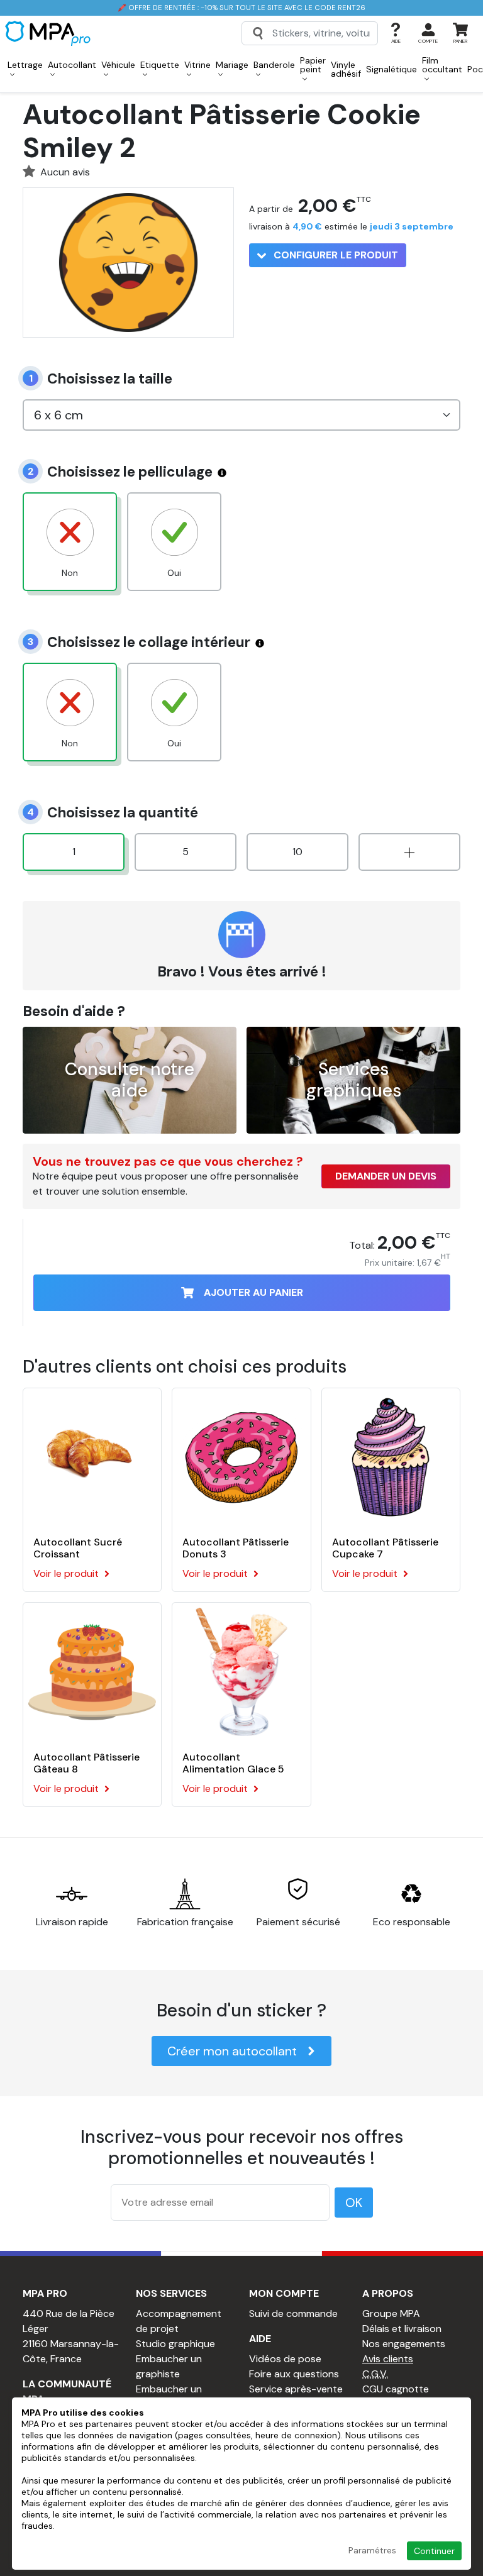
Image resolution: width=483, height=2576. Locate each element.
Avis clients (388, 2359)
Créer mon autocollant (232, 2051)
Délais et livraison (402, 2329)
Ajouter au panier (253, 1292)
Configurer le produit (335, 255)
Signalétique (391, 69)
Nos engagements (404, 2344)
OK (354, 2203)
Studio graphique (175, 2344)
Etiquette (160, 65)
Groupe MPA (391, 2313)
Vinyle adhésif (346, 69)
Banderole (274, 65)
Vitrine (197, 65)
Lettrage (25, 65)
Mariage (232, 65)
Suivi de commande (293, 2313)
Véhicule (118, 65)
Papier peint (313, 65)
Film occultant (442, 65)
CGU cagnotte (396, 2389)
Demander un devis (386, 1176)
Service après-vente (296, 2389)
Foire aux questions (294, 2374)
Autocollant (72, 65)
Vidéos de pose (285, 2359)
